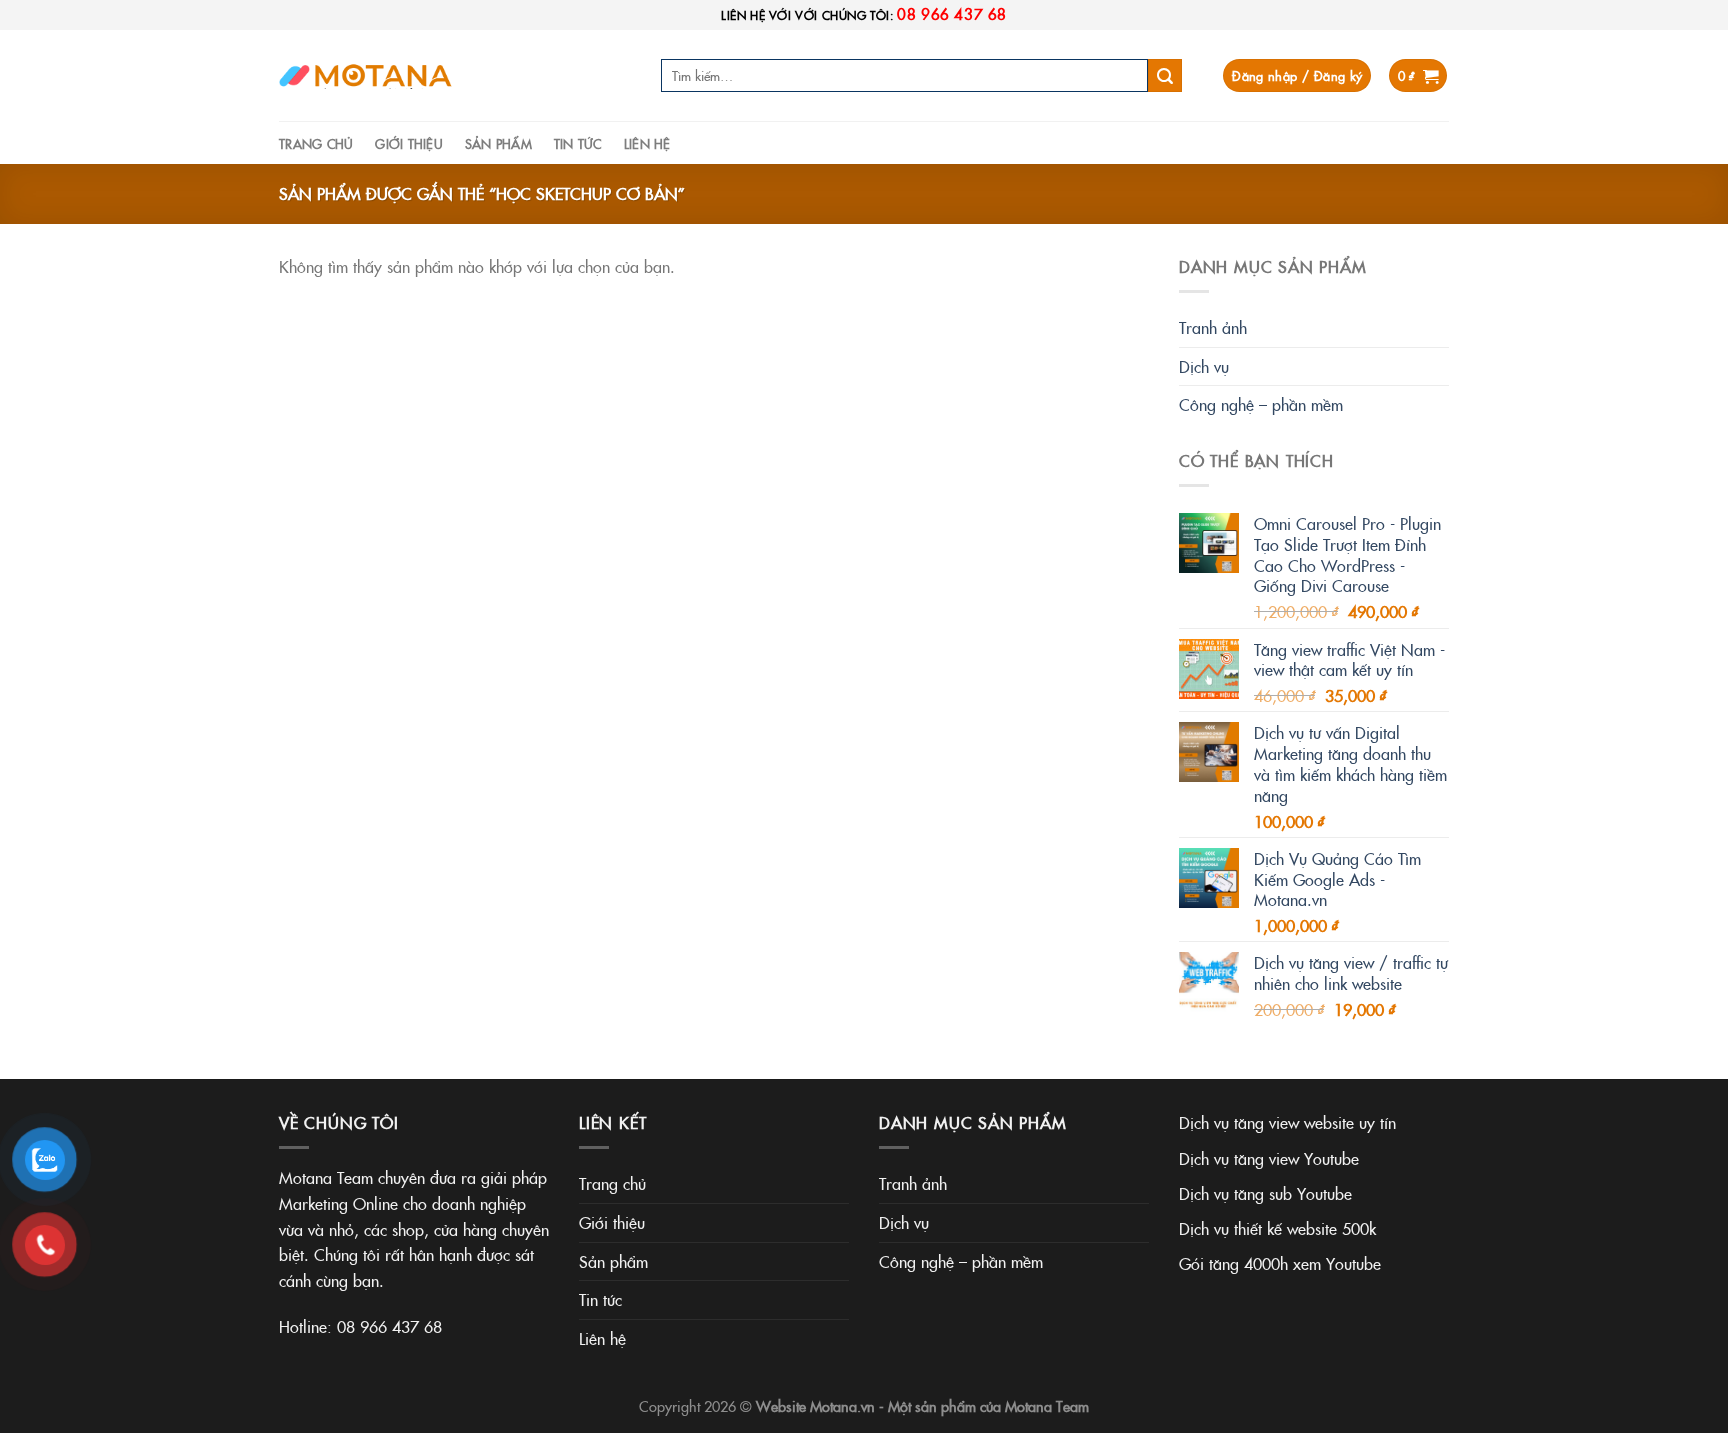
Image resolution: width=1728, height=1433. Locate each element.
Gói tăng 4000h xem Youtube (1280, 1263)
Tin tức (578, 143)
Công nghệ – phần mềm (1261, 404)
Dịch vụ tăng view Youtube (1269, 1158)
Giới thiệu (409, 143)
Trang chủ (316, 143)
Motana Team (1047, 1406)
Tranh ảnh (1213, 327)
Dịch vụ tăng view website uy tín (1287, 1122)
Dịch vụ (1204, 366)
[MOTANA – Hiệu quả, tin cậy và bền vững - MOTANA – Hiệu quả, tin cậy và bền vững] (369, 75)
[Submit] (1165, 76)
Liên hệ (647, 143)
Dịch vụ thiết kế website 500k (1277, 1228)
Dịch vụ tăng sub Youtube (1265, 1193)
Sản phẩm (498, 143)
